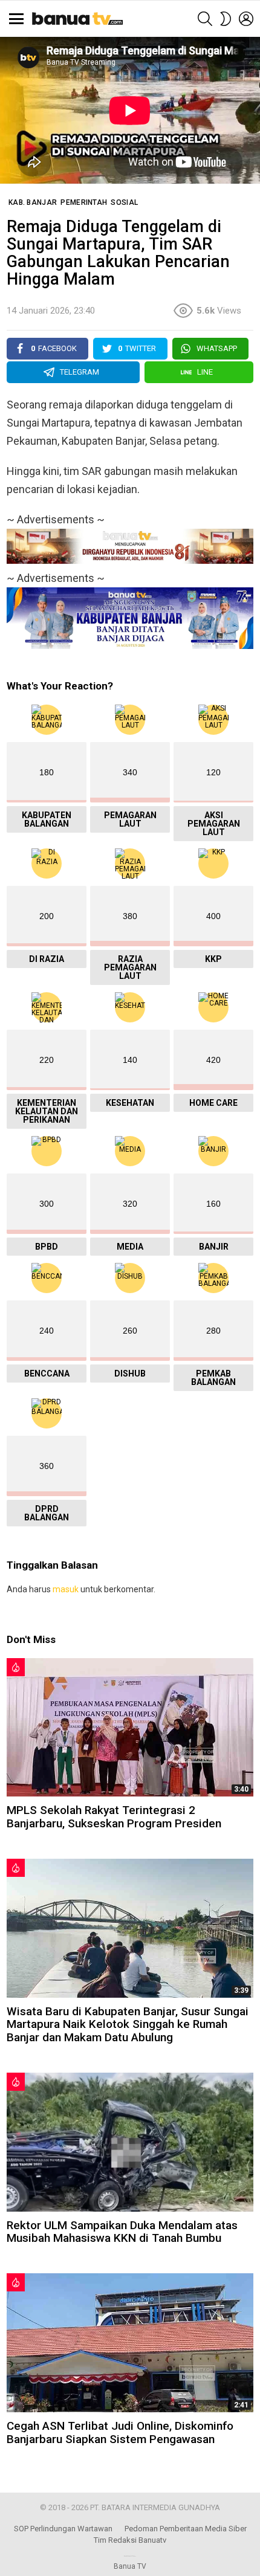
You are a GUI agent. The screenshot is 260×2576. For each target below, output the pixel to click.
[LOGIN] (246, 19)
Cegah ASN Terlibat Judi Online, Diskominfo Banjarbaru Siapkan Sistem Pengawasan (120, 2432)
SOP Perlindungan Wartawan (63, 2529)
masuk (66, 1589)
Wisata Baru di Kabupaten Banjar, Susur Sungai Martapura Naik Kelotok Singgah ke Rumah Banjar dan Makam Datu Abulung (128, 2024)
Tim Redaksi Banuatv (130, 2540)
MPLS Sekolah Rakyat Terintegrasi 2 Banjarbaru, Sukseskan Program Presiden (114, 1816)
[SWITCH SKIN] (226, 19)
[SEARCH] (205, 19)
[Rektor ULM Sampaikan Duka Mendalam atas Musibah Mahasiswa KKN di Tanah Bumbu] (130, 2142)
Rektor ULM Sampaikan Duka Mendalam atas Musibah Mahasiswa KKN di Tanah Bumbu (122, 2232)
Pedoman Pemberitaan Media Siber (186, 2529)
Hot (16, 1667)
